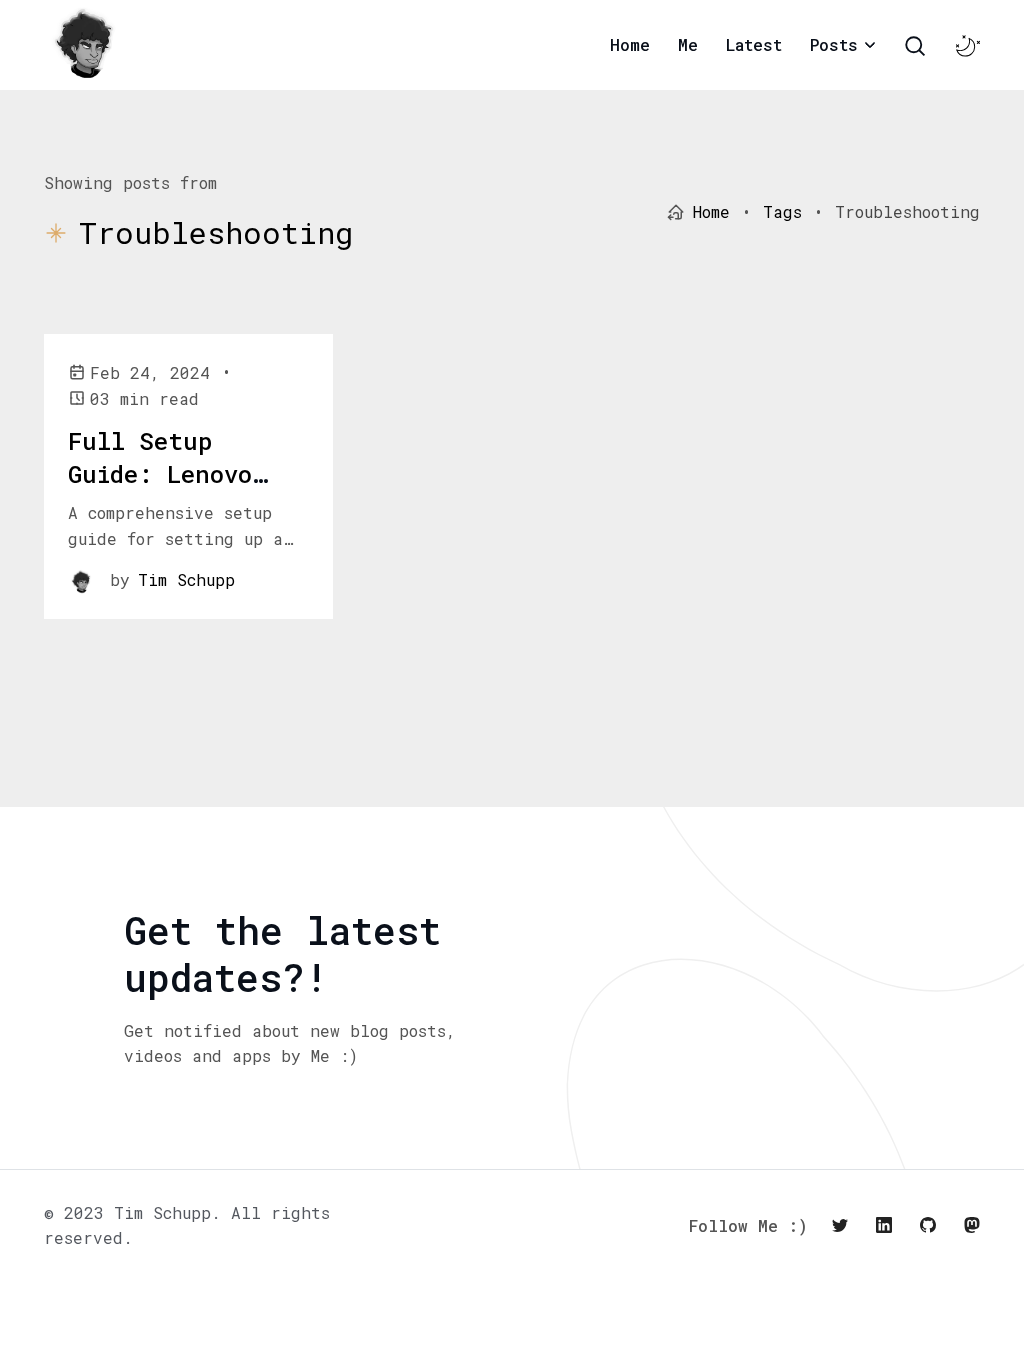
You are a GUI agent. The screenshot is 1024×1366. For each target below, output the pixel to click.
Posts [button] (834, 44)
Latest (754, 44)
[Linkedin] (884, 1225)
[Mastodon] (972, 1225)
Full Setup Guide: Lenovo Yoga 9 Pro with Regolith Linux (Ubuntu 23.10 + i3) (176, 525)
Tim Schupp (186, 579)
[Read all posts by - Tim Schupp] (81, 579)
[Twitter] (840, 1225)
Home (630, 44)
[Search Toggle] (915, 46)
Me (688, 44)
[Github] (928, 1225)
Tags (782, 211)
